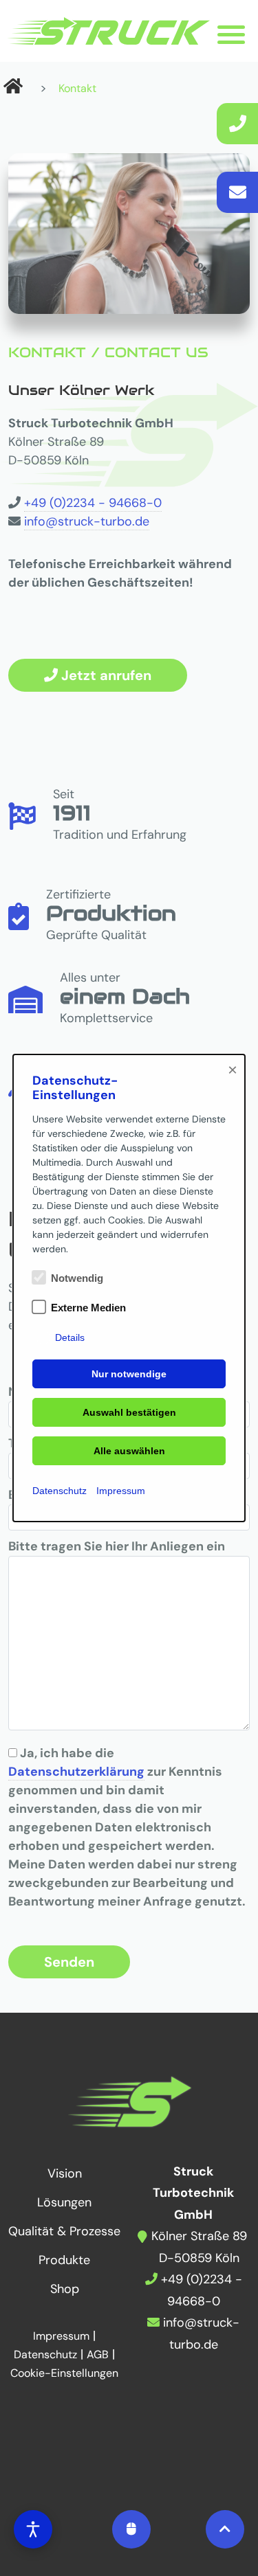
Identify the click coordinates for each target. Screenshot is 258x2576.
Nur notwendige (129, 1374)
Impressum (121, 1491)
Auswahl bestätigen (129, 1412)
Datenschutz (60, 1491)
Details (70, 1337)
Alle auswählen (129, 1451)
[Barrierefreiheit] (33, 2529)
